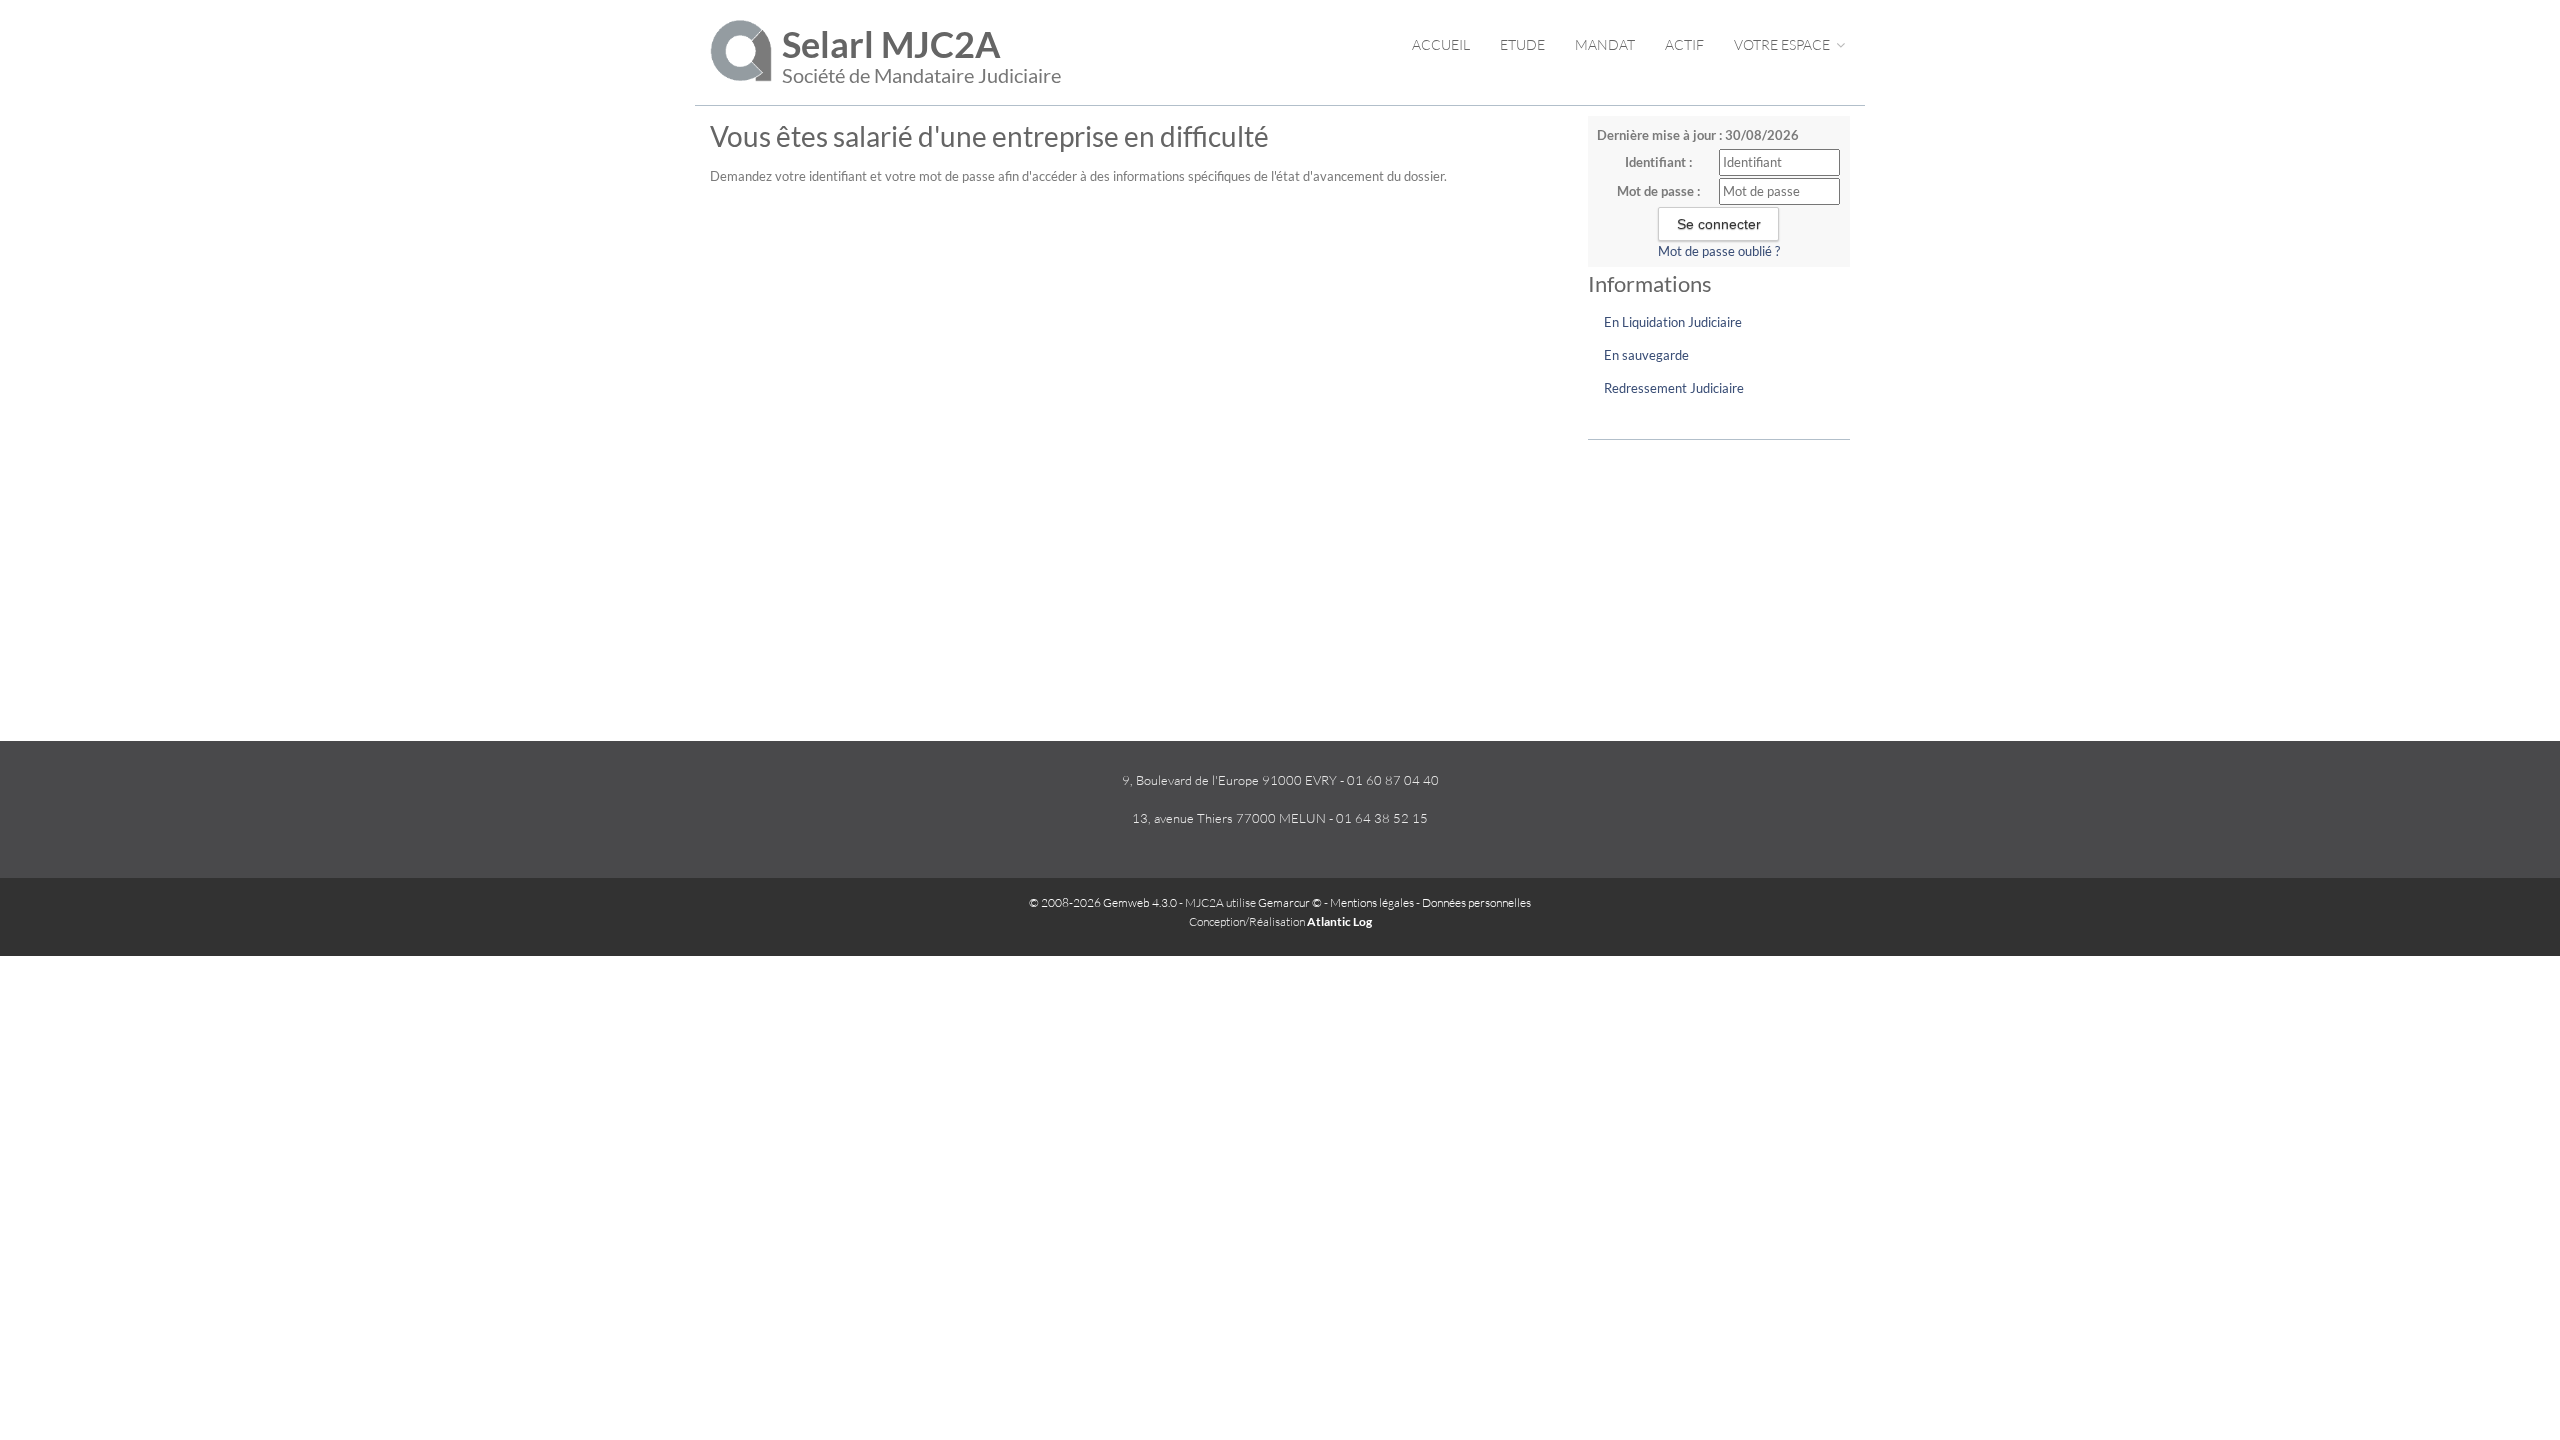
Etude (1522, 44)
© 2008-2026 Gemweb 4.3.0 (1103, 902)
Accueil (1441, 44)
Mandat (1605, 44)
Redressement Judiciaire (1674, 388)
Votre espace (1783, 44)
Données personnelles (1476, 902)
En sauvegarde (1646, 355)
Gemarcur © (1290, 902)
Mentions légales (1372, 902)
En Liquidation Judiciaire (1673, 322)
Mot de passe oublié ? (1719, 251)
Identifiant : (1658, 162)
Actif (1684, 44)
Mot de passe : (1658, 191)
